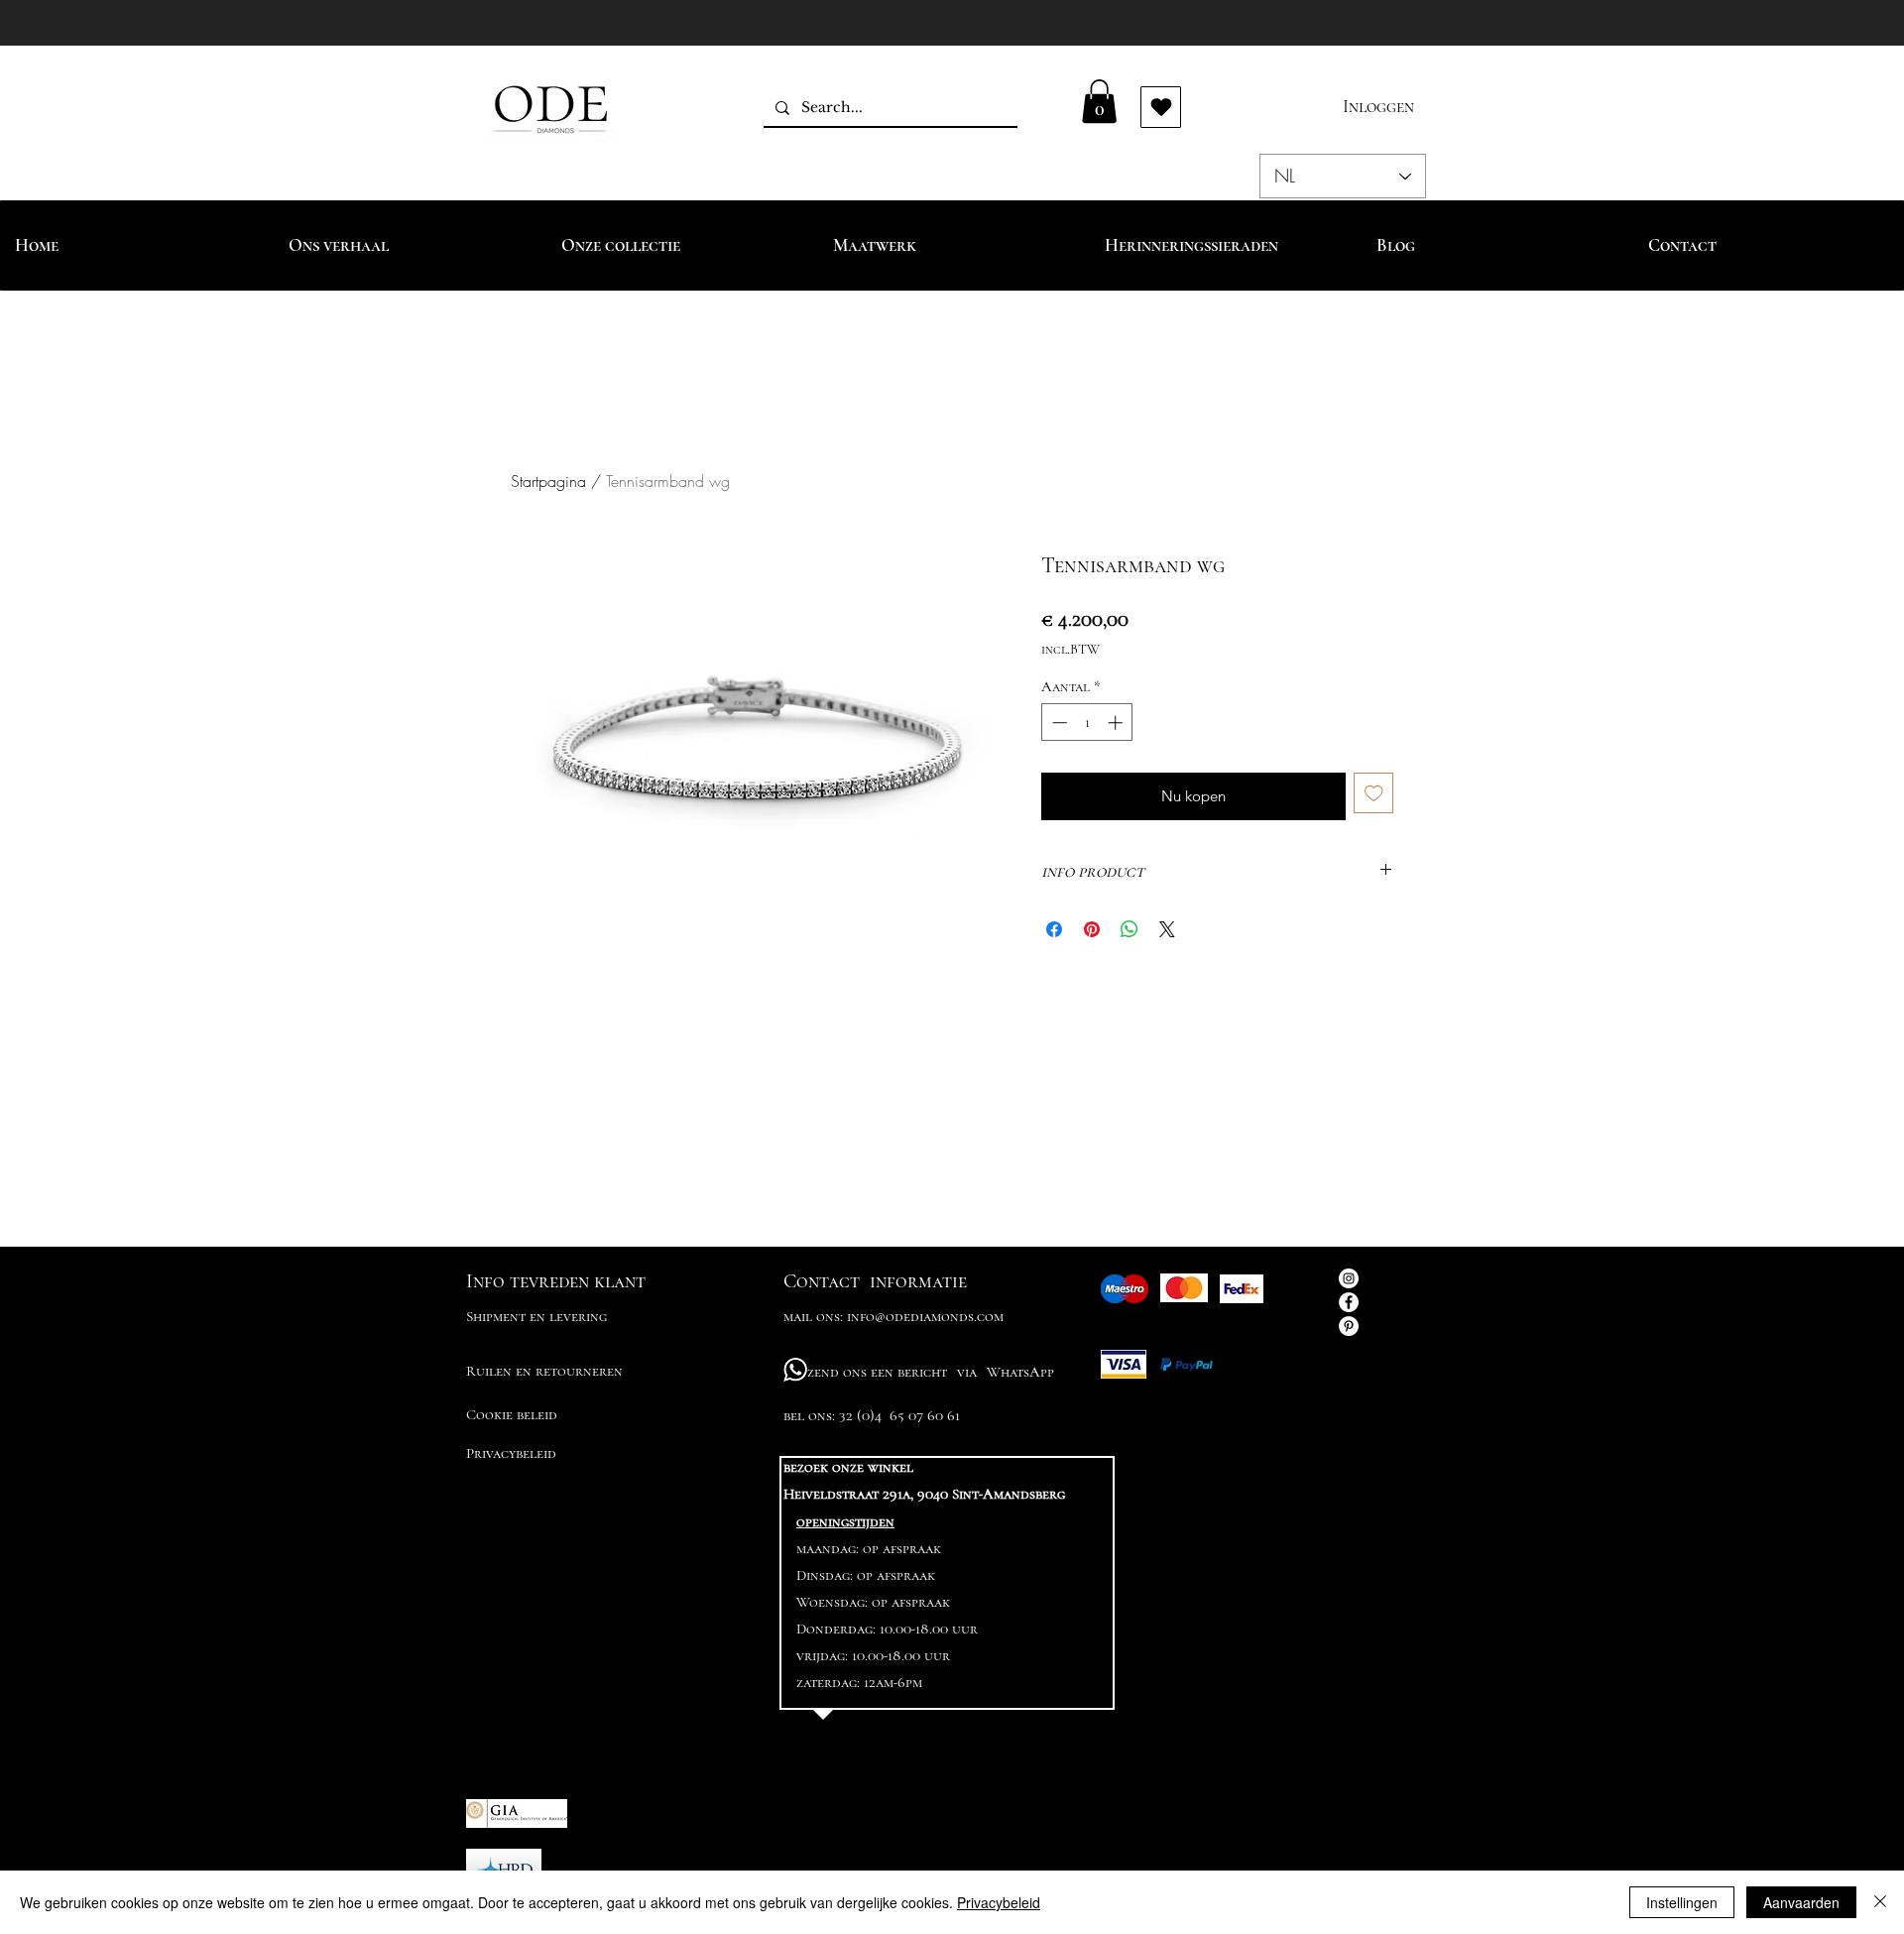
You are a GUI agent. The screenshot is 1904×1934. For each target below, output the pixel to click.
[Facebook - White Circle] (1349, 1302)
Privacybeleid (999, 1902)
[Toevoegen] (1374, 793)
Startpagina (548, 481)
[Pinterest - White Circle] (1349, 1326)
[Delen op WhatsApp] (1130, 929)
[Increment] (1117, 723)
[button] (1099, 101)
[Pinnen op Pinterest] (1092, 929)
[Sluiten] (1880, 1902)
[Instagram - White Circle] (1349, 1278)
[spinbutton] (1087, 723)
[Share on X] (1167, 929)
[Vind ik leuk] (1161, 107)
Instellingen (1682, 1902)
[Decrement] (1058, 723)
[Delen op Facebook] (1054, 929)
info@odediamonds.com (925, 1316)
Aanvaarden (1801, 1902)
